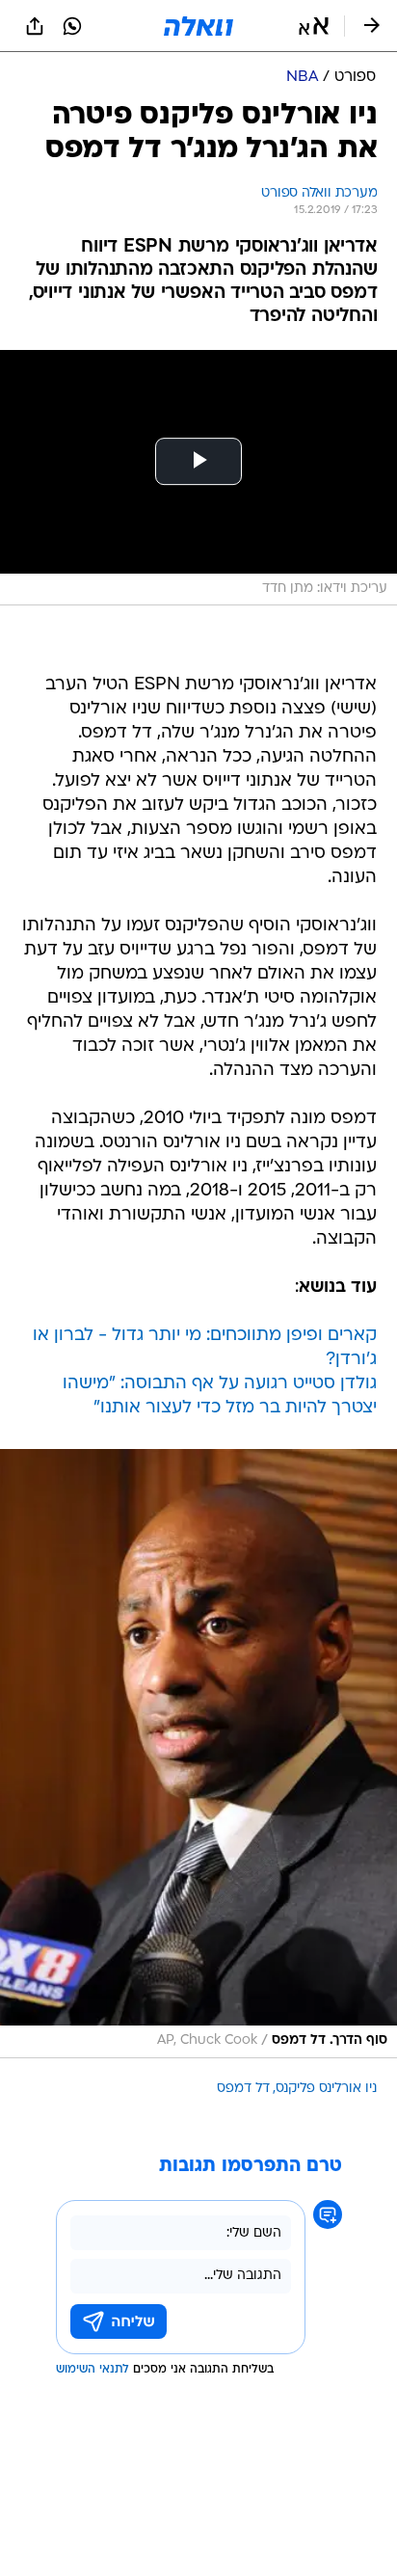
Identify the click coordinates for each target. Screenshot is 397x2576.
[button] (314, 26)
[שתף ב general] (35, 26)
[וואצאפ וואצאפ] (72, 26)
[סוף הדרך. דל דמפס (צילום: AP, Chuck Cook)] (198, 1753)
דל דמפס (243, 2089)
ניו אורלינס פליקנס (326, 2089)
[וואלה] (198, 26)
